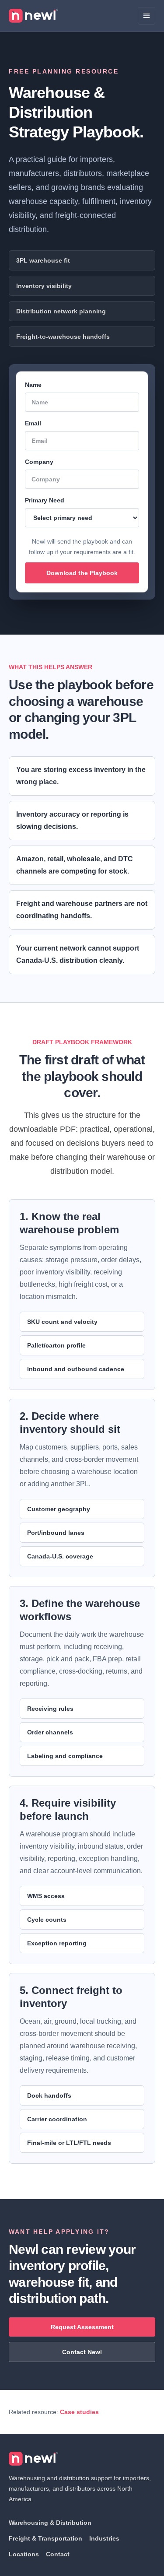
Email (33, 423)
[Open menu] (147, 16)
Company (39, 462)
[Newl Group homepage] (33, 16)
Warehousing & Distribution (50, 2523)
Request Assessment (82, 2327)
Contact (58, 2554)
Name (33, 385)
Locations (24, 2554)
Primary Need (45, 500)
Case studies (79, 2412)
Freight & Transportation (45, 2538)
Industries (104, 2538)
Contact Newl (82, 2352)
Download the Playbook (82, 573)
